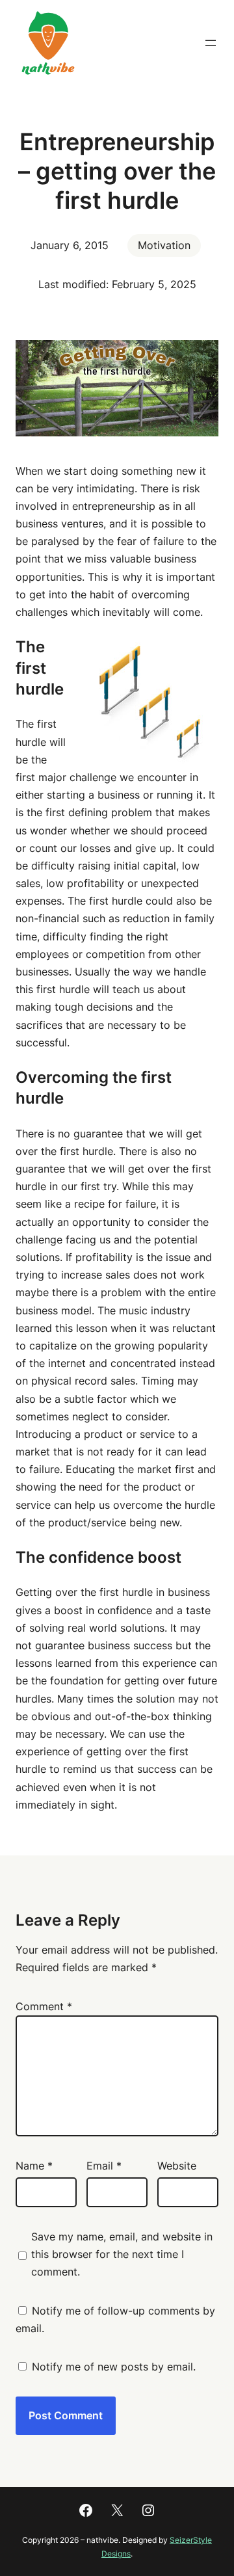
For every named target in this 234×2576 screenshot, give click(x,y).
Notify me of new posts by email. (114, 2367)
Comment (44, 2006)
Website (177, 2166)
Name (34, 2166)
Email (104, 2166)
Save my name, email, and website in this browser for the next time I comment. (122, 2254)
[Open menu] (211, 43)
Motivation (164, 245)
